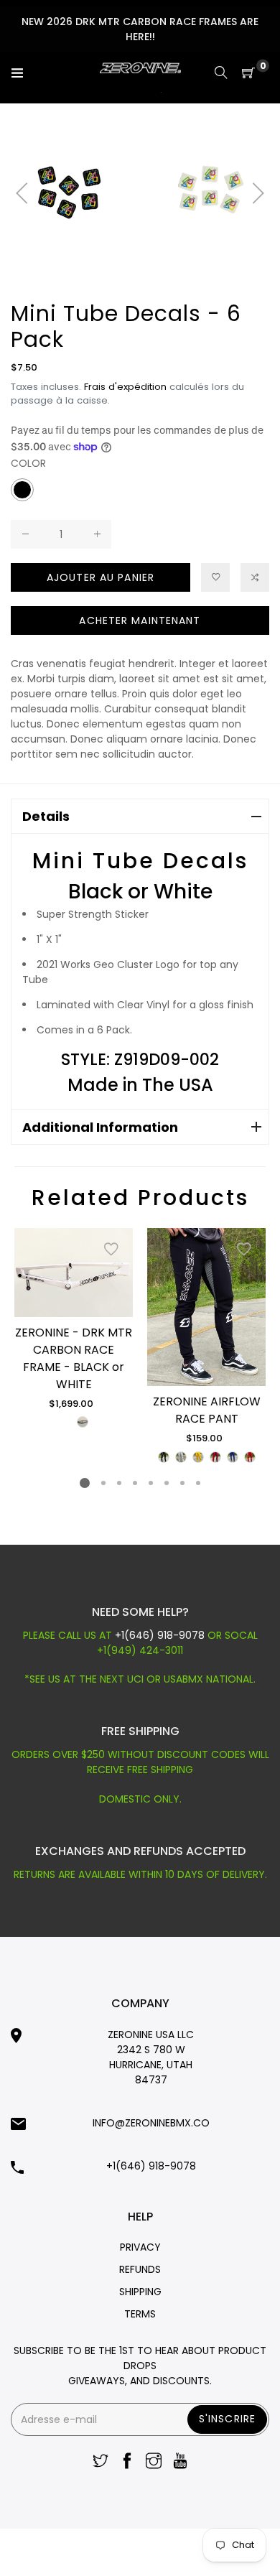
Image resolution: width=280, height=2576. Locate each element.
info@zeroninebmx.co (151, 2123)
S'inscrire (227, 2419)
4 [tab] (135, 1483)
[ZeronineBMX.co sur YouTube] (180, 2462)
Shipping (140, 2292)
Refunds (140, 2269)
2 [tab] (103, 1483)
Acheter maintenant (140, 620)
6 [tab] (167, 1483)
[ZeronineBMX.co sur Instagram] (154, 2462)
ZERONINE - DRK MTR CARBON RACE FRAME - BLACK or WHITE (74, 1358)
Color (28, 463)
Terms (140, 2314)
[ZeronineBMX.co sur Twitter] (101, 2462)
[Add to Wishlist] (111, 1250)
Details (46, 816)
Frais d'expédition (125, 387)
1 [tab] (85, 1483)
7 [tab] (182, 1483)
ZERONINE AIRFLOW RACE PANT (207, 1410)
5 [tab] (151, 1483)
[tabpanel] (74, 1329)
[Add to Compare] (255, 577)
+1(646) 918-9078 (161, 1635)
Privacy (140, 2247)
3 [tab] (119, 1483)
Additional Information (100, 1127)
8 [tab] (198, 1483)
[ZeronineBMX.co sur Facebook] (127, 2462)
